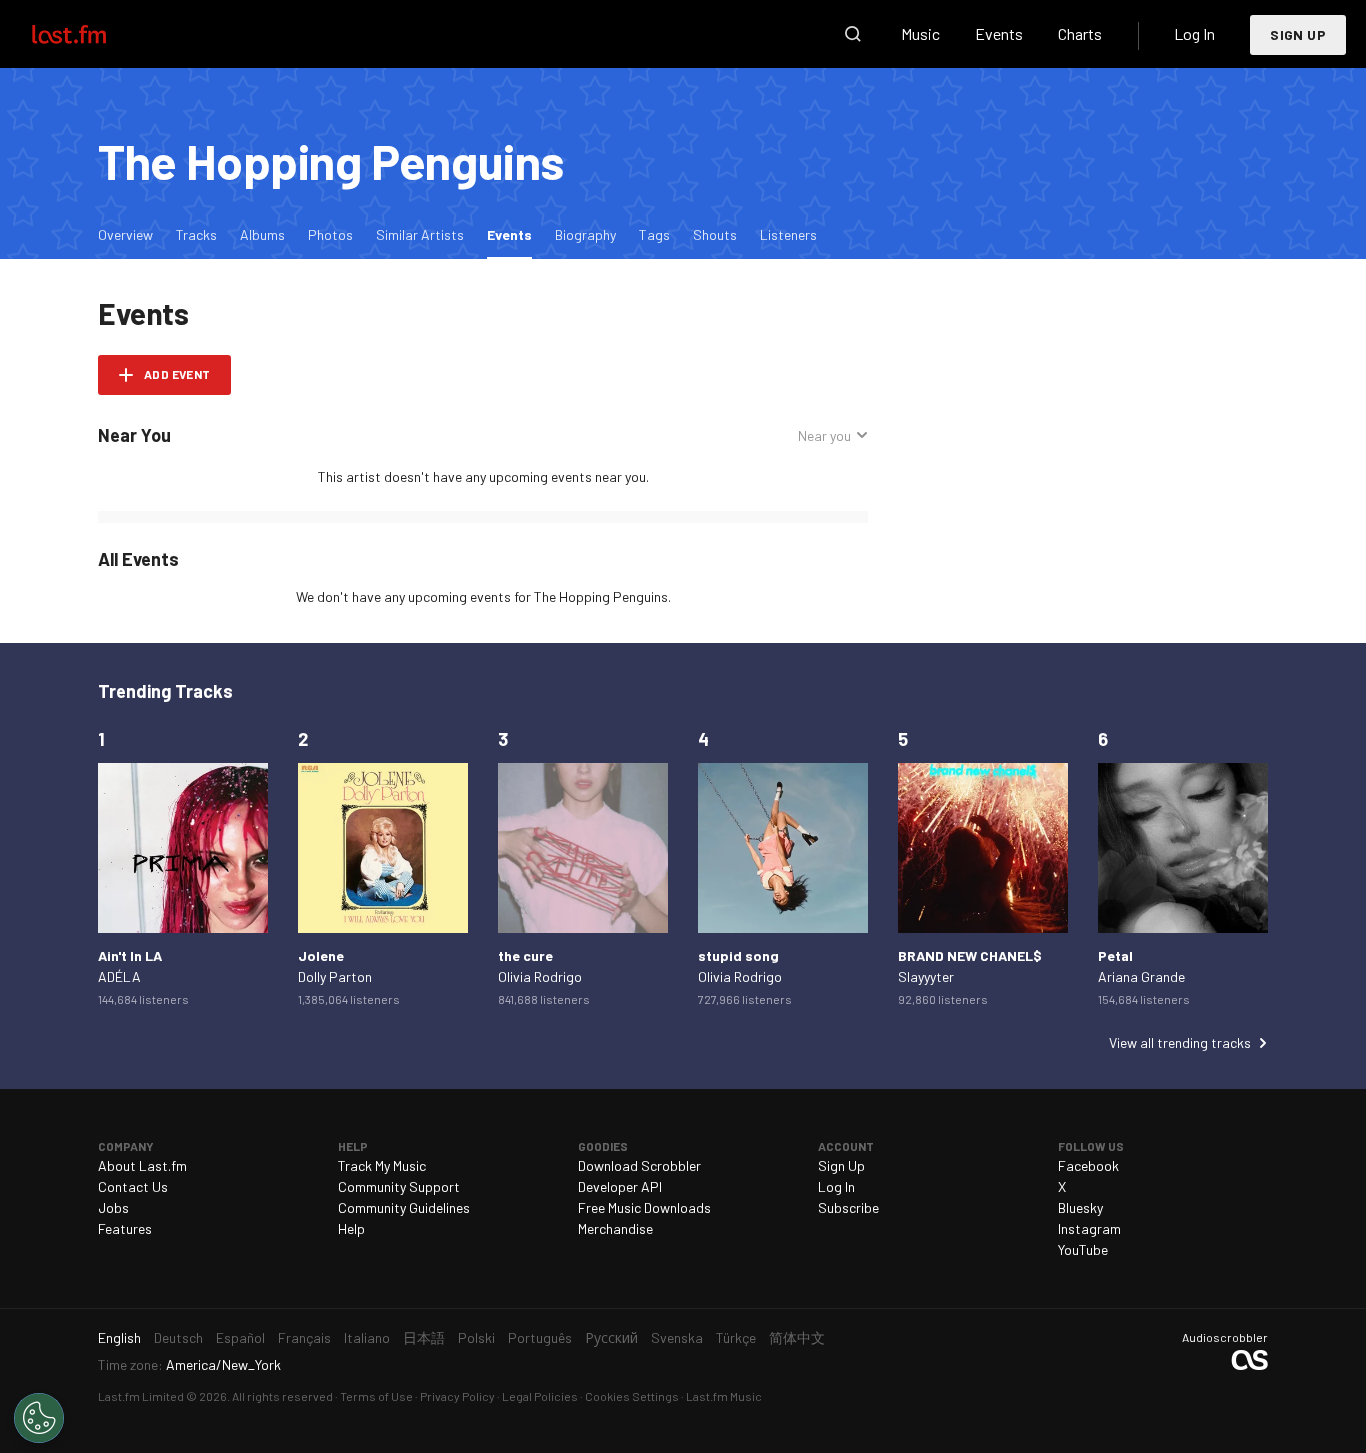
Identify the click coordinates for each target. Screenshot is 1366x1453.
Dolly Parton (335, 976)
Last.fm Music (724, 1396)
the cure (525, 955)
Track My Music (382, 1165)
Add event (177, 374)
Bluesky (1080, 1207)
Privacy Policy (457, 1396)
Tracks (196, 234)
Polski (476, 1337)
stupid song (738, 955)
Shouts (715, 234)
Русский (611, 1337)
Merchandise (615, 1228)
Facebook (1088, 1165)
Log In (1194, 33)
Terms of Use (376, 1396)
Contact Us (133, 1186)
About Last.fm (142, 1165)
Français (304, 1337)
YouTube (1083, 1249)
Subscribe (848, 1207)
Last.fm (92, 34)
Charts (1080, 33)
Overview (125, 234)
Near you (824, 435)
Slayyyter (926, 976)
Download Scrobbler (639, 1165)
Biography (585, 234)
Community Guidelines (404, 1207)
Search (853, 34)
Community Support (399, 1186)
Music (920, 33)
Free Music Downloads (644, 1207)
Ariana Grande (1141, 976)
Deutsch (178, 1337)
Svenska (677, 1337)
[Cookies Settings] (39, 1418)
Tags (654, 234)
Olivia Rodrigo (540, 976)
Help (351, 1228)
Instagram (1089, 1228)
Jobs (113, 1207)
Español (240, 1337)
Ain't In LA (130, 955)
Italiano (367, 1337)
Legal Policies (540, 1396)
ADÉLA (119, 976)
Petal (1115, 955)
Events (999, 33)
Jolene (321, 955)
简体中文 (797, 1337)
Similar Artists (420, 234)
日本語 (424, 1337)
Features (125, 1228)
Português (540, 1337)
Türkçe (736, 1337)
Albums (262, 234)
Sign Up (1298, 34)
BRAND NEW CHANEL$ (970, 955)
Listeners (788, 234)
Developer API (620, 1186)
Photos (330, 234)
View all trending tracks (1180, 1042)
